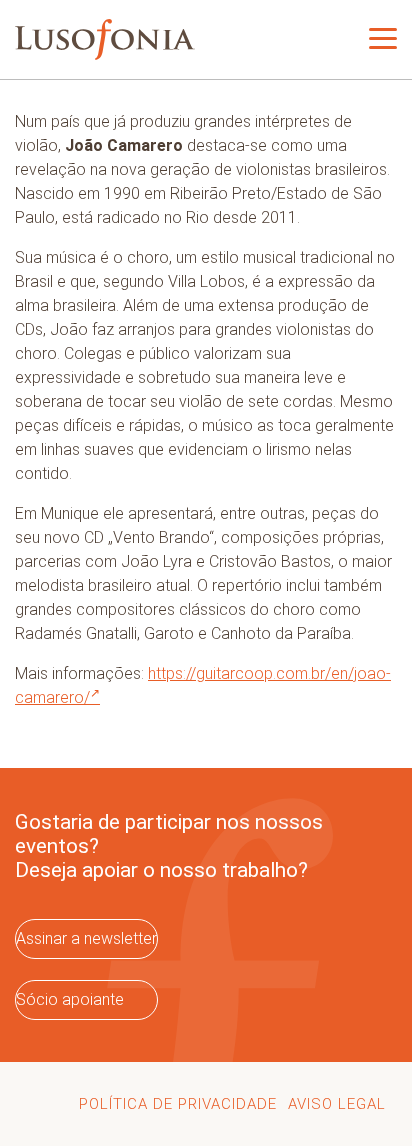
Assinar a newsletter (86, 938)
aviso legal (337, 1104)
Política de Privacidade (178, 1104)
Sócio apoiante (70, 999)
